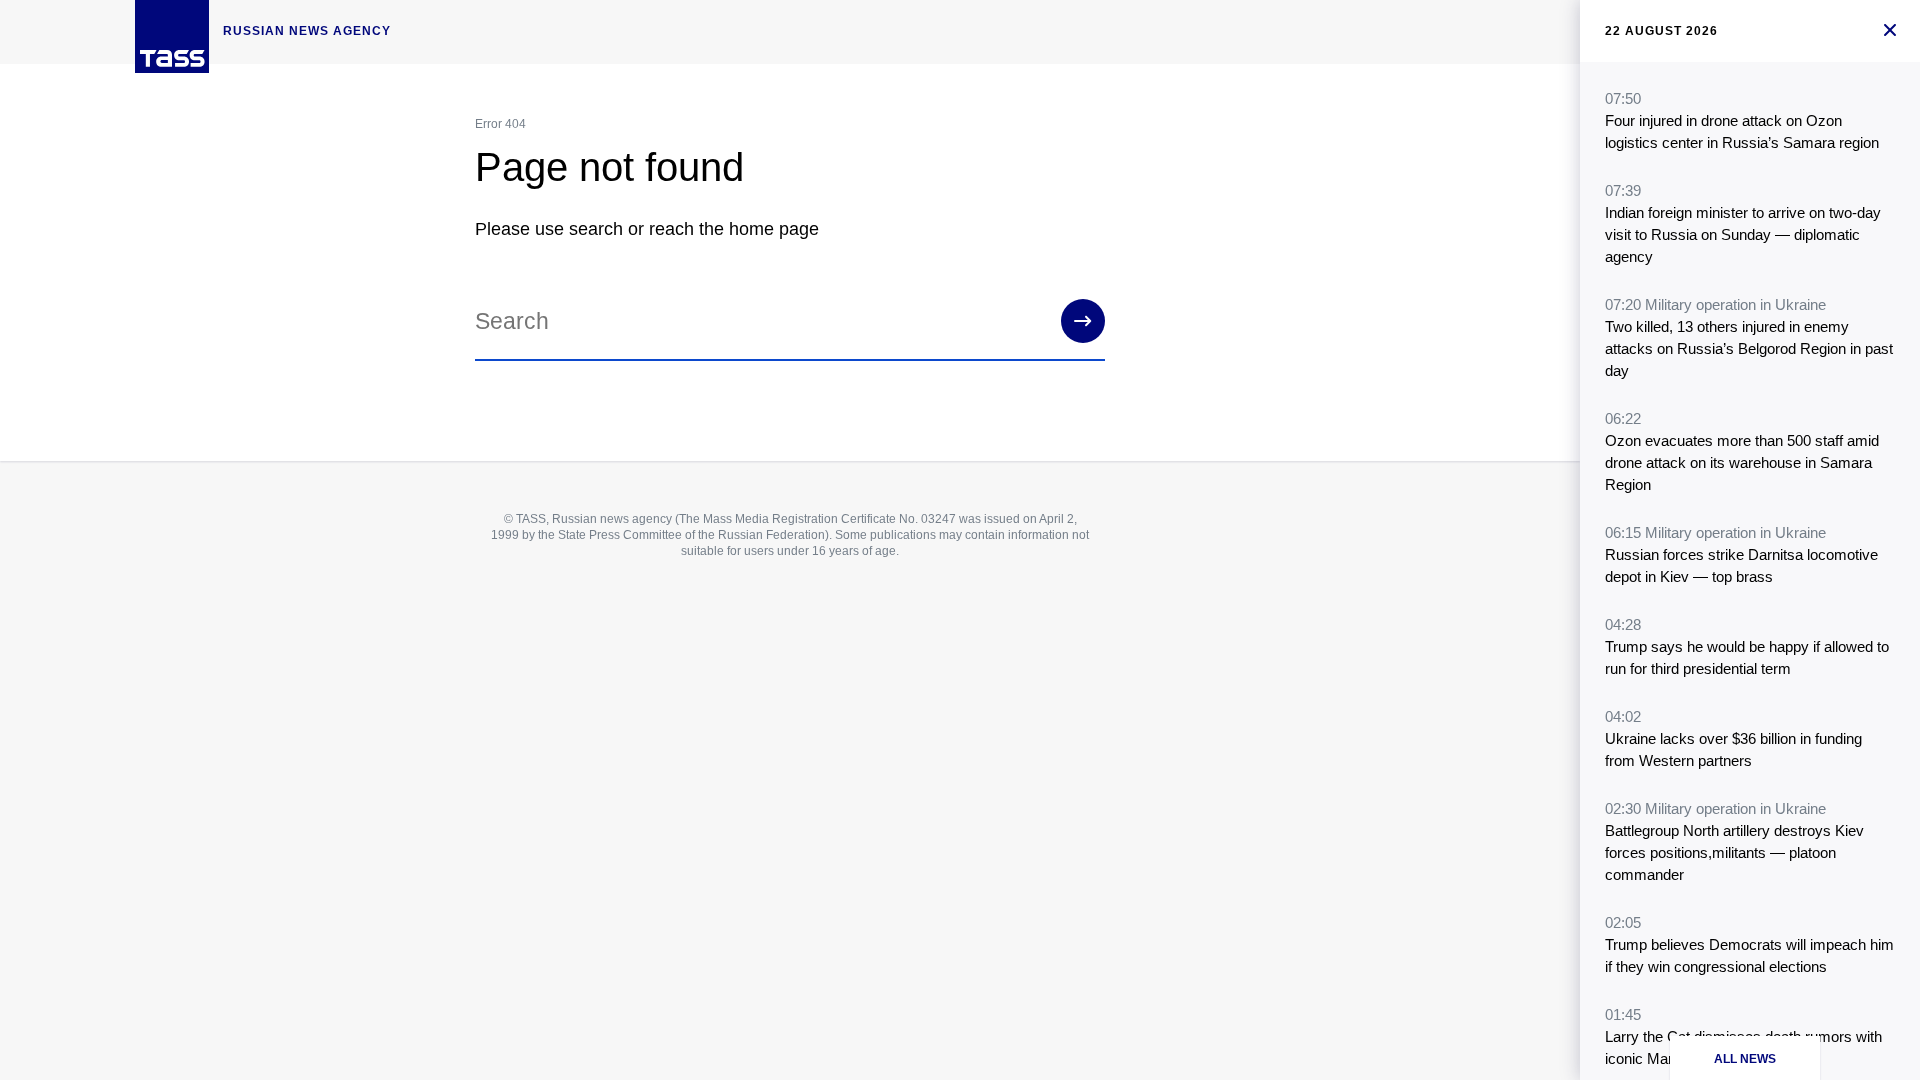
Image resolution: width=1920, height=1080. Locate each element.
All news (1745, 1059)
